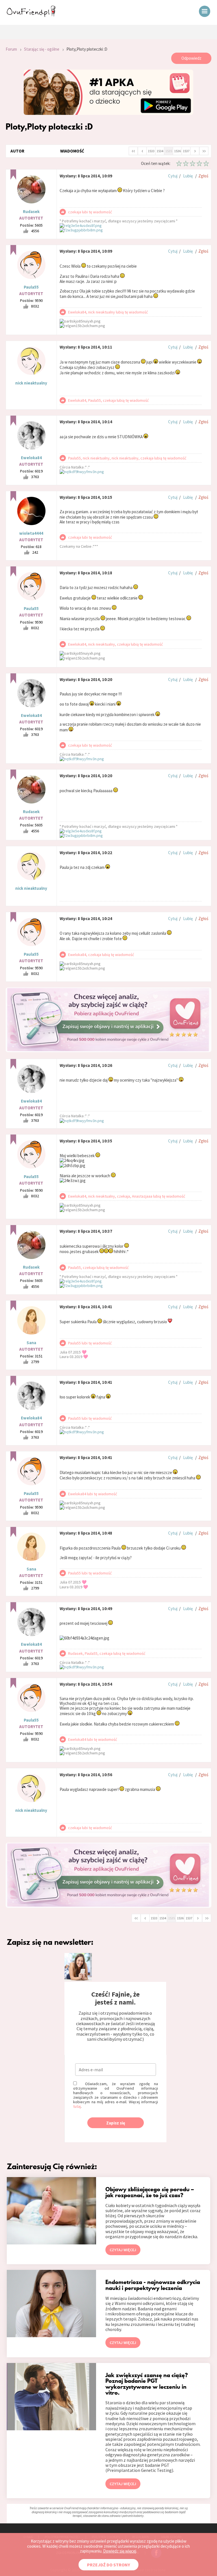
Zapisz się (116, 2123)
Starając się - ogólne (42, 49)
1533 (151, 151)
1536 (177, 151)
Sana (31, 1343)
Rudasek (31, 211)
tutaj (77, 2106)
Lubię (188, 176)
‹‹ (133, 151)
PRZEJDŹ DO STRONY (108, 2565)
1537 (186, 151)
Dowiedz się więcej (120, 2551)
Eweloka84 (31, 458)
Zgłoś (203, 176)
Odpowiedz (191, 58)
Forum (11, 49)
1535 (169, 151)
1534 (160, 151)
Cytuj (173, 176)
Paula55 (31, 287)
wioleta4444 (31, 533)
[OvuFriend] (31, 15)
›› (204, 151)
